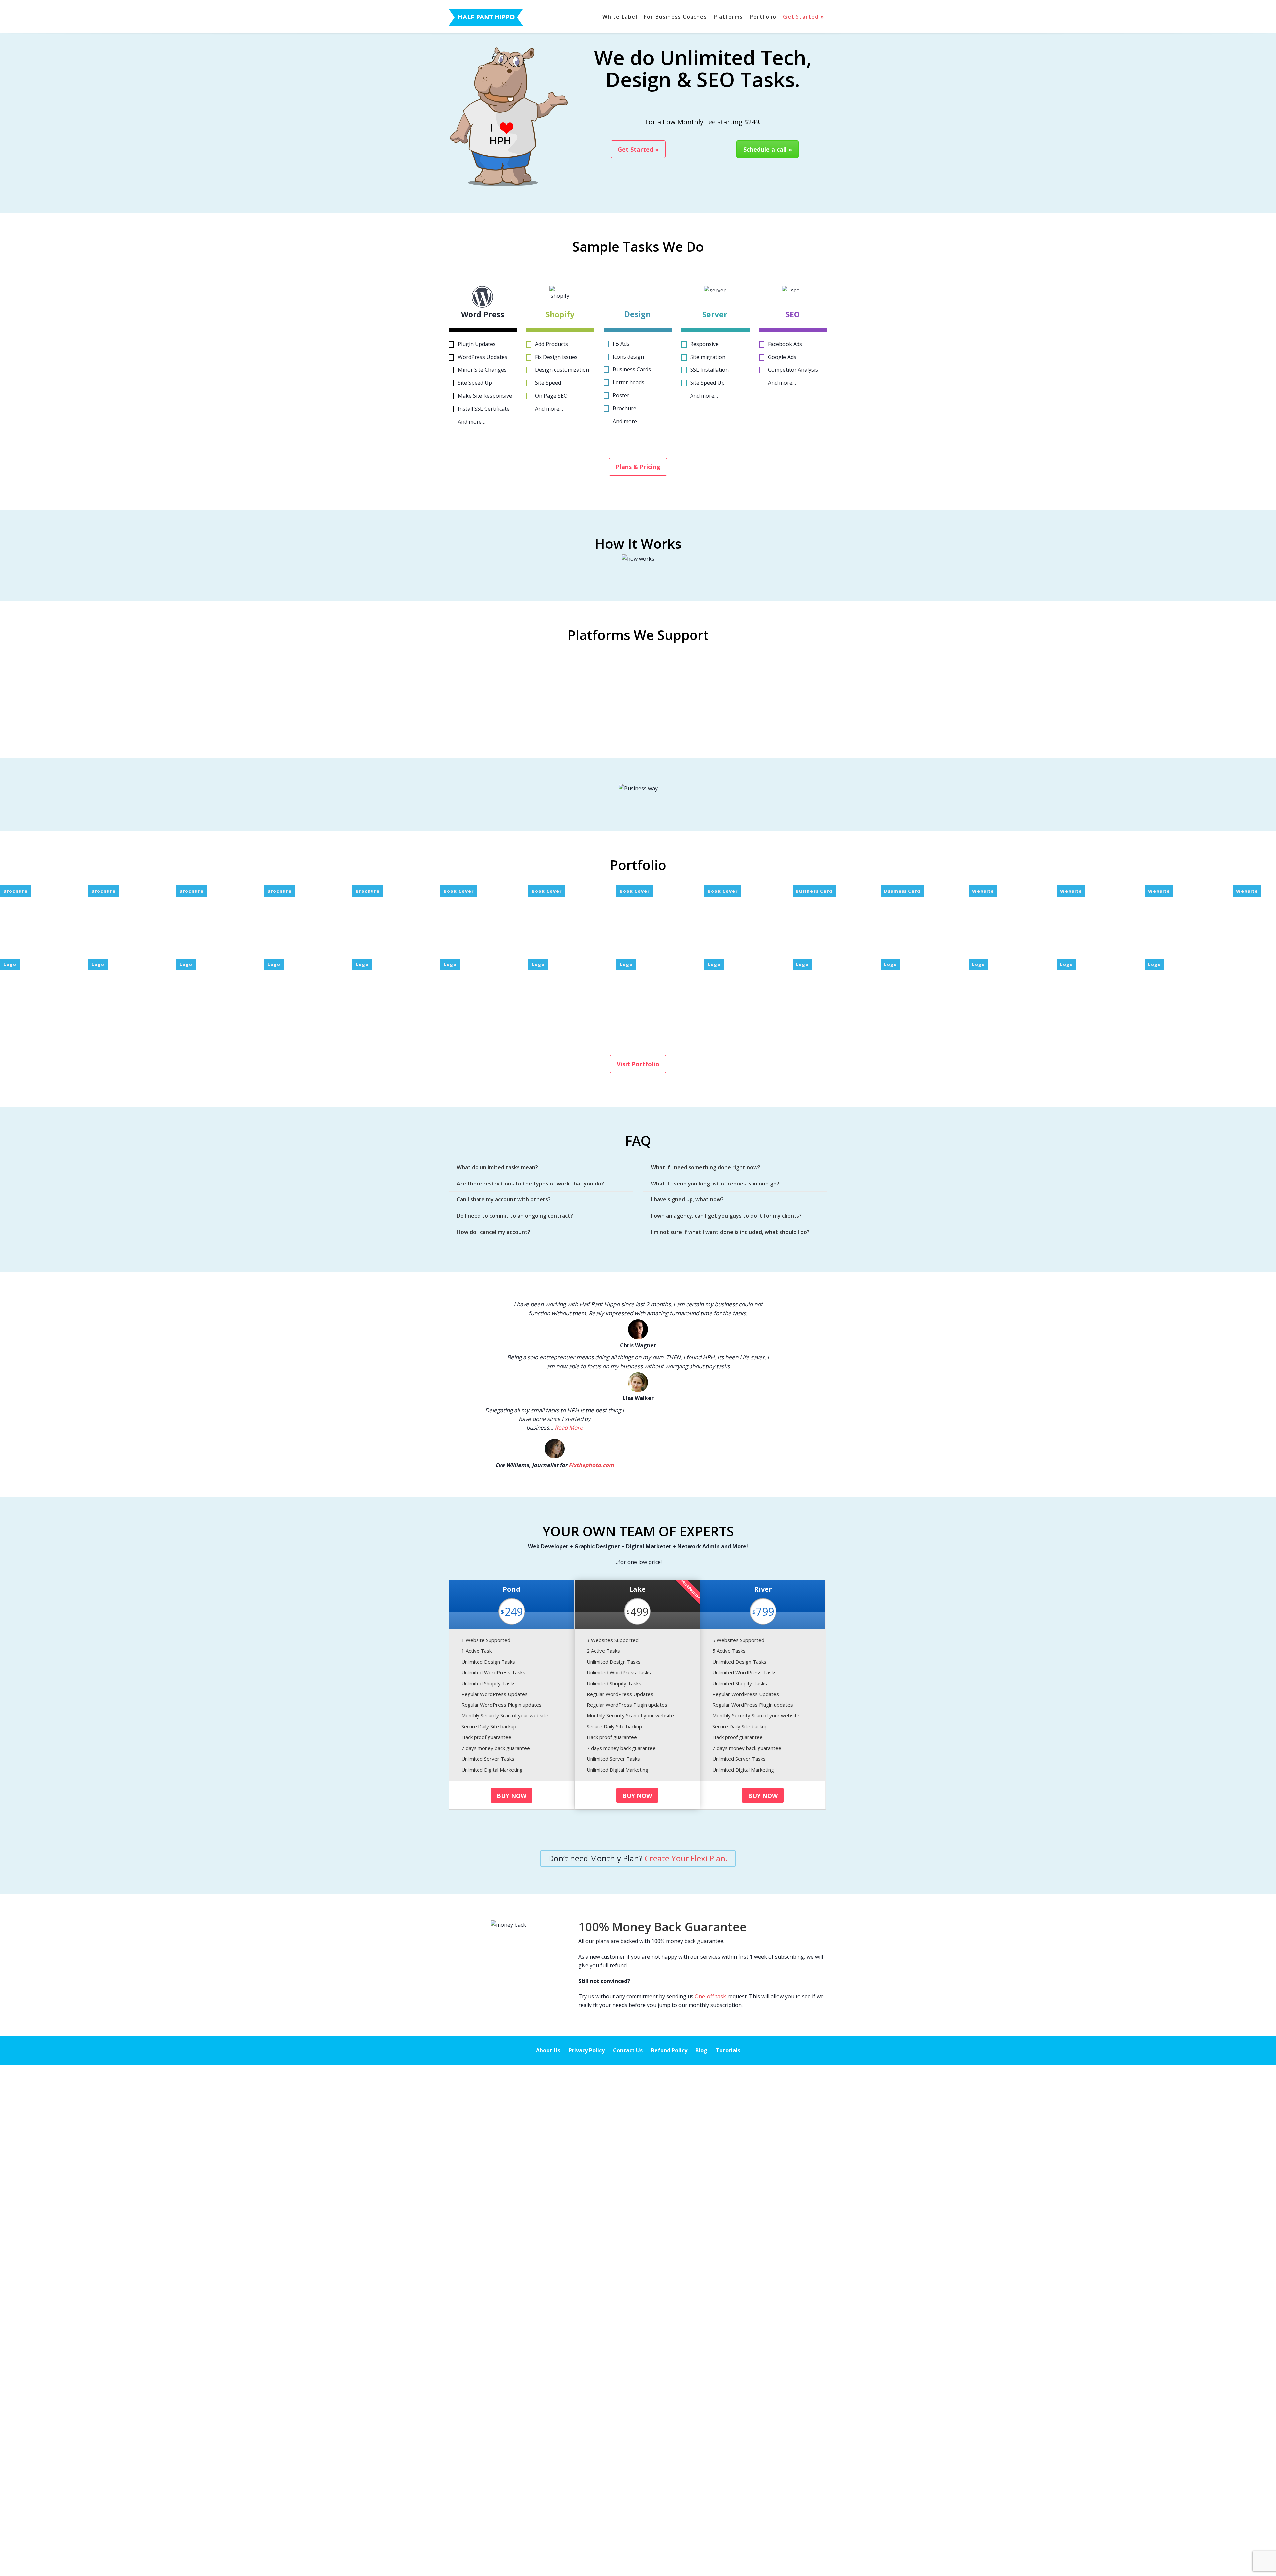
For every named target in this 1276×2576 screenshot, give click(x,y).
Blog (701, 2050)
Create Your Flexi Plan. (685, 1858)
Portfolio (763, 17)
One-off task (710, 1996)
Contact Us (628, 2050)
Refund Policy (669, 2050)
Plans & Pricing (638, 467)
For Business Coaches (676, 17)
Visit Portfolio (638, 1064)
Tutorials (728, 2050)
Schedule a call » (768, 149)
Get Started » (803, 17)
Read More (569, 1428)
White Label (620, 17)
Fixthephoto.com (591, 1465)
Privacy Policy (587, 2050)
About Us (548, 2050)
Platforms (728, 17)
